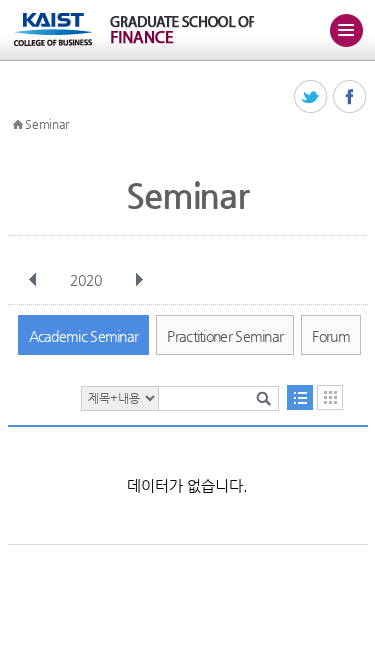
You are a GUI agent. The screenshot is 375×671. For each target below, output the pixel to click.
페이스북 (350, 97)
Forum (331, 336)
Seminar (47, 124)
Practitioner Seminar (225, 336)
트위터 (311, 97)
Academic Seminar (84, 336)
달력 (330, 397)
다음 (139, 280)
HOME (18, 125)
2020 (86, 280)
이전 (33, 280)
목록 (300, 397)
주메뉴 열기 (346, 30)
